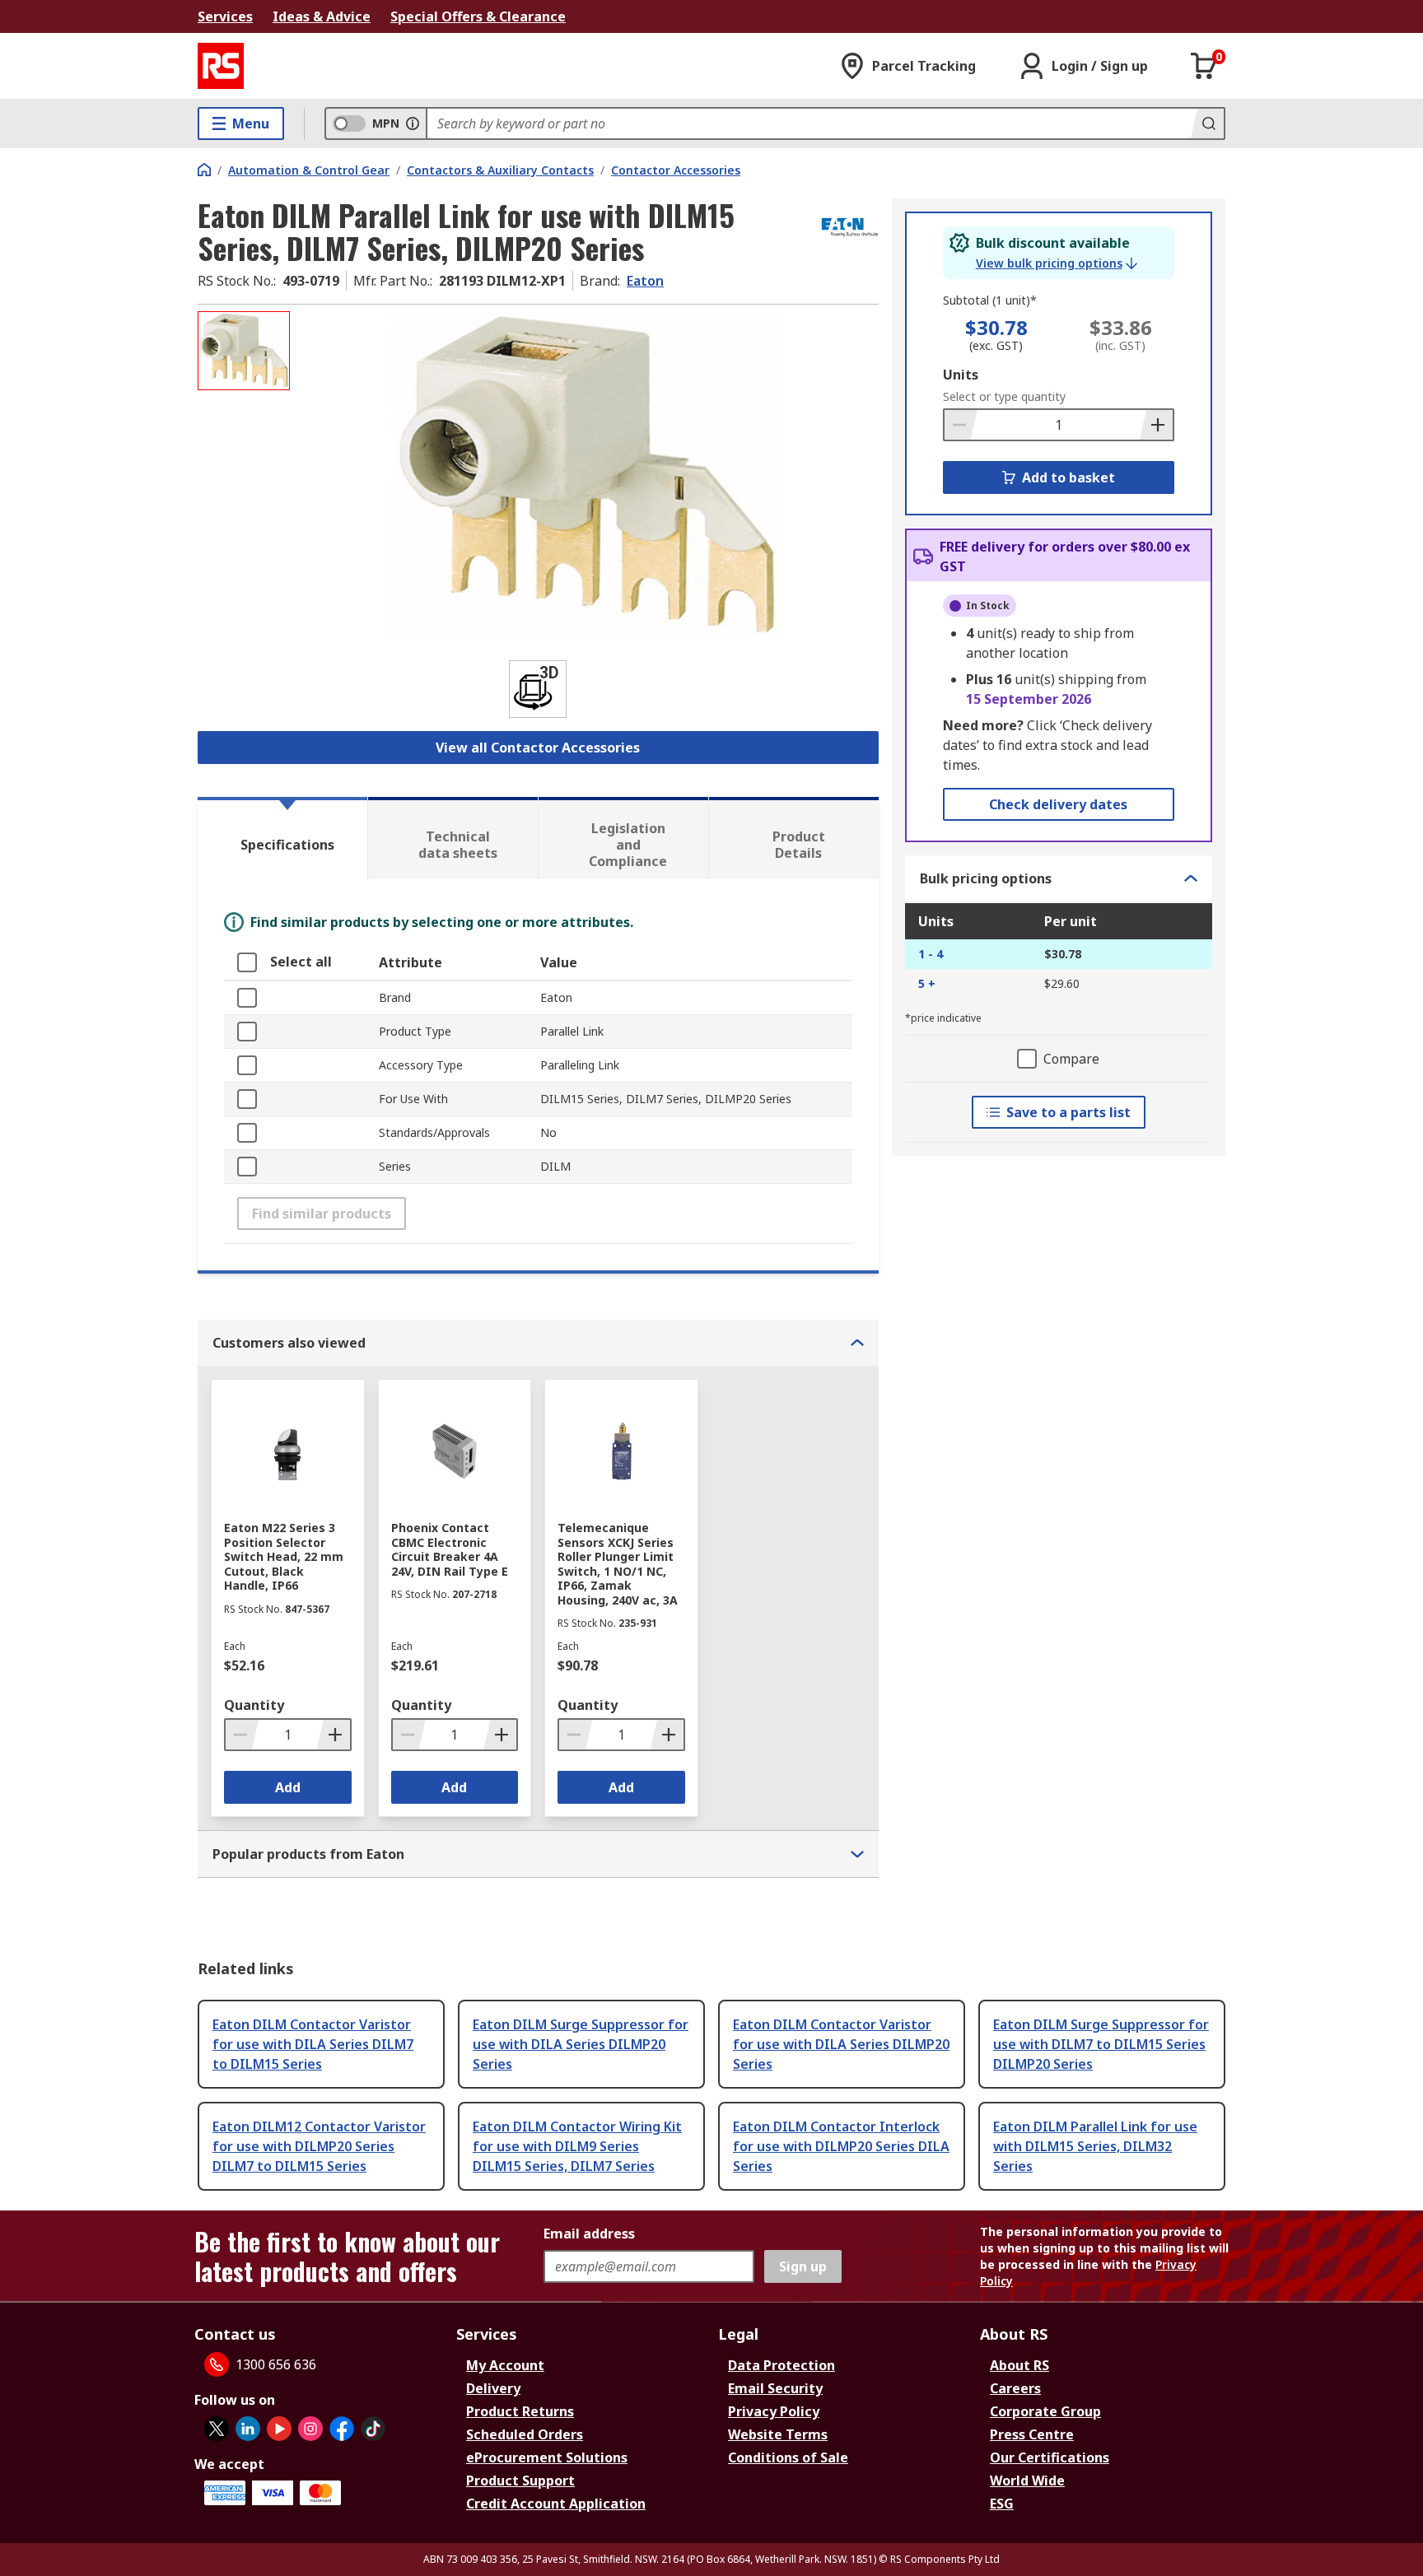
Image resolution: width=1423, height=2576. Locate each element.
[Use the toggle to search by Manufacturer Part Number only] (413, 123)
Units (961, 375)
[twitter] (217, 2429)
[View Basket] (1204, 66)
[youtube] (279, 2429)
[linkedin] (248, 2429)
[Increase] (1156, 425)
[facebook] (342, 2429)
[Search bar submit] (1207, 123)
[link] (1057, 263)
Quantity (254, 1705)
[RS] (221, 66)
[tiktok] (373, 2429)
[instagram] (310, 2429)
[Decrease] (961, 425)
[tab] (282, 838)
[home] (204, 170)
